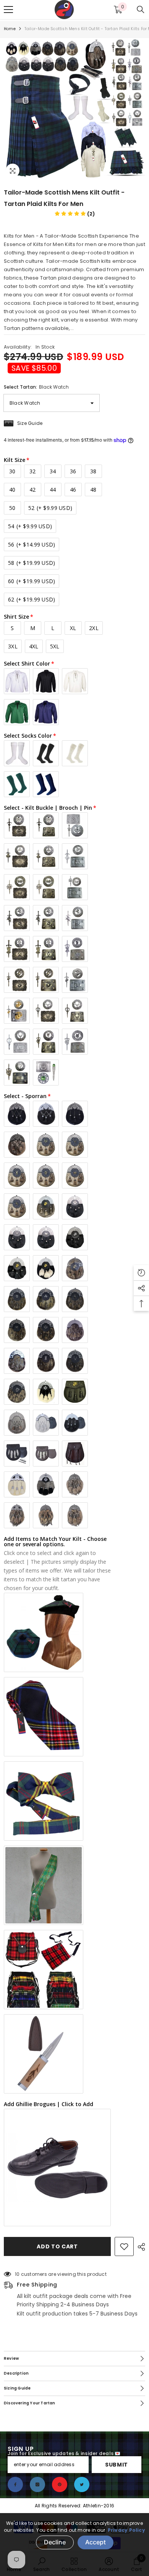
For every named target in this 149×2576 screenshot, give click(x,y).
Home (10, 29)
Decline (55, 2542)
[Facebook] (15, 2484)
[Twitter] (82, 2484)
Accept (96, 2542)
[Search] (141, 10)
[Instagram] (37, 2484)
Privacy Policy (126, 2530)
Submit (117, 2465)
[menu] (8, 10)
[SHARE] (139, 2247)
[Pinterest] (60, 2484)
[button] (75, 214)
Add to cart (57, 2246)
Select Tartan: (36, 387)
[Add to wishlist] (124, 2246)
